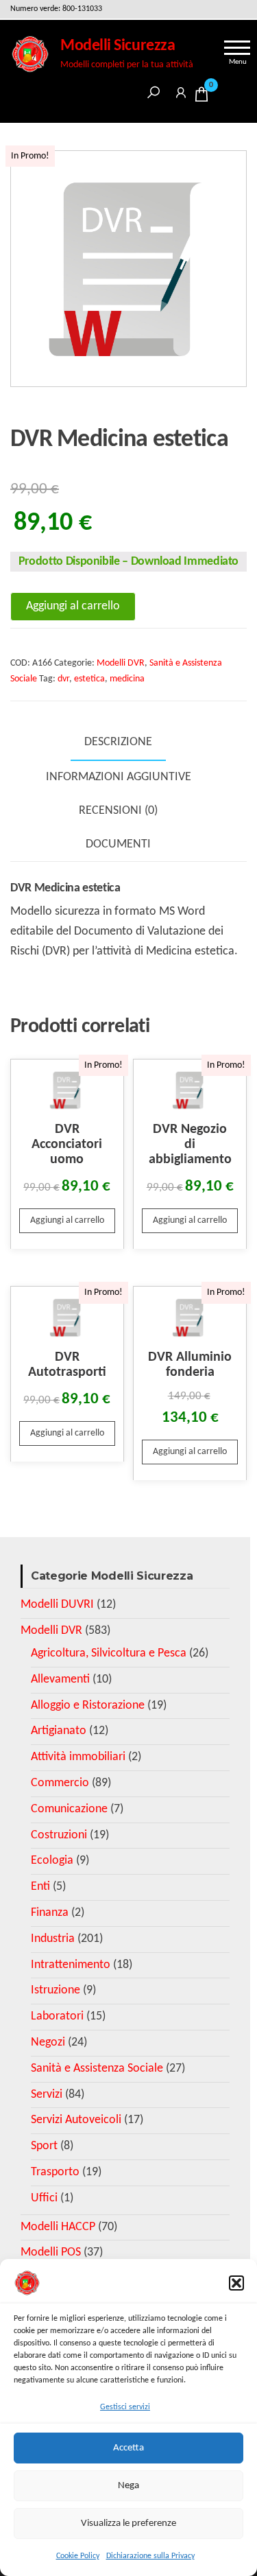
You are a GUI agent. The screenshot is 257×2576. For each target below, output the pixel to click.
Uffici (44, 2198)
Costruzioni (59, 1835)
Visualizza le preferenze (128, 2524)
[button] (236, 2283)
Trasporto (55, 2172)
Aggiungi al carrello (73, 606)
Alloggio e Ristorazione (88, 1706)
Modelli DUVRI (57, 1605)
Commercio (60, 1783)
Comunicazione (69, 1809)
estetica (89, 679)
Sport (44, 2146)
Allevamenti (60, 1679)
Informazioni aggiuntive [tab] (119, 777)
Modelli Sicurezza (118, 46)
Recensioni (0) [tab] (118, 811)
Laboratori (57, 2016)
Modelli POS (51, 2252)
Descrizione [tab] (118, 742)
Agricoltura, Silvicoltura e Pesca (109, 1653)
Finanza (50, 1913)
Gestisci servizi (125, 2407)
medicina (127, 679)
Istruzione (56, 1990)
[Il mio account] (181, 90)
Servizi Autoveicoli (76, 2120)
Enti (40, 1887)
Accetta (128, 2448)
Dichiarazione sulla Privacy (150, 2556)
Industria (53, 1939)
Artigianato (59, 1731)
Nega (128, 2486)
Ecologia (52, 1861)
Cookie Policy (78, 2556)
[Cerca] (154, 90)
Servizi (47, 2095)
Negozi (48, 2042)
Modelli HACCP (58, 2227)
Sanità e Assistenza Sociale (97, 2069)
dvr (63, 679)
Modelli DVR (121, 663)
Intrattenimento (71, 1965)
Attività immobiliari (78, 1757)
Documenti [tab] (118, 844)
